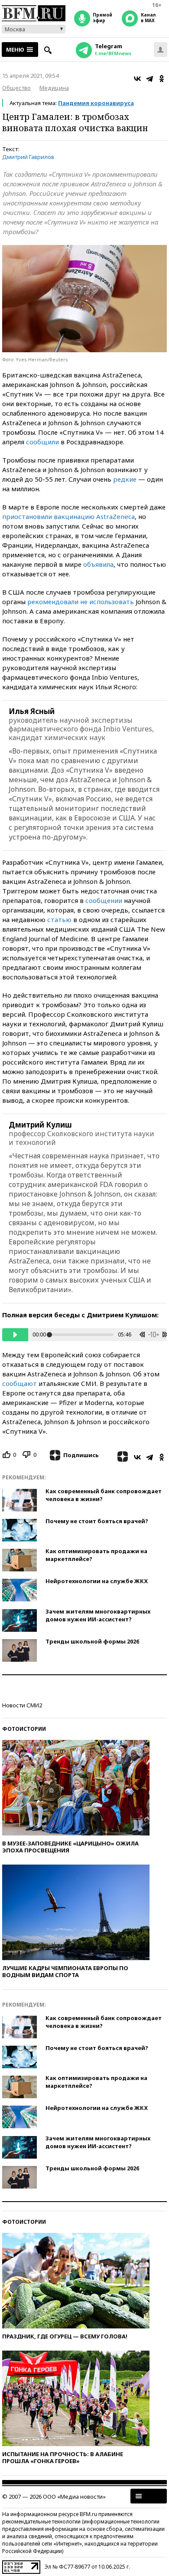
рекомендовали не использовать (81, 602)
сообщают (19, 1383)
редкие (125, 479)
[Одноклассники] (162, 79)
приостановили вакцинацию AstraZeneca (68, 516)
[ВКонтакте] (137, 79)
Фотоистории (24, 1729)
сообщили (42, 442)
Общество (16, 88)
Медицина (54, 88)
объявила (98, 564)
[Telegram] (149, 79)
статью (59, 919)
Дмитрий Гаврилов (28, 157)
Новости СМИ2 (22, 1705)
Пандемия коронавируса (96, 103)
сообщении (104, 900)
